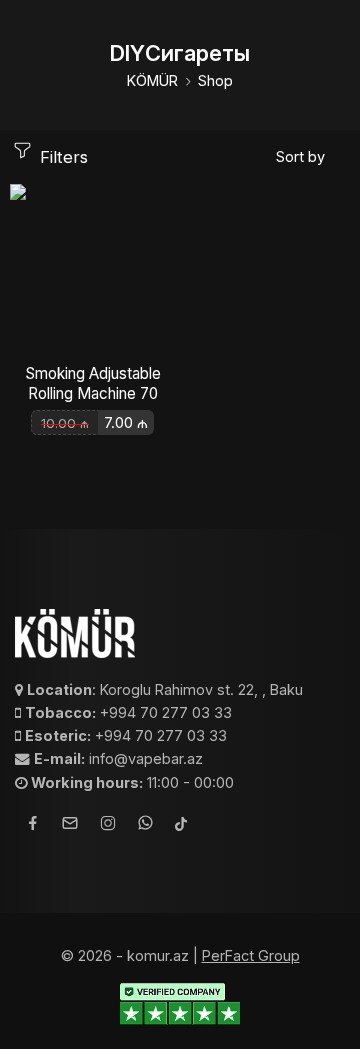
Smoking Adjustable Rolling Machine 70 (93, 383)
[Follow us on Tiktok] (181, 825)
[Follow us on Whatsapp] (145, 825)
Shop (215, 80)
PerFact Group (251, 955)
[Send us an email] (70, 826)
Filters (61, 157)
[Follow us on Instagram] (108, 826)
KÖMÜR (152, 80)
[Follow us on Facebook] (33, 825)
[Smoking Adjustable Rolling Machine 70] (92, 266)
